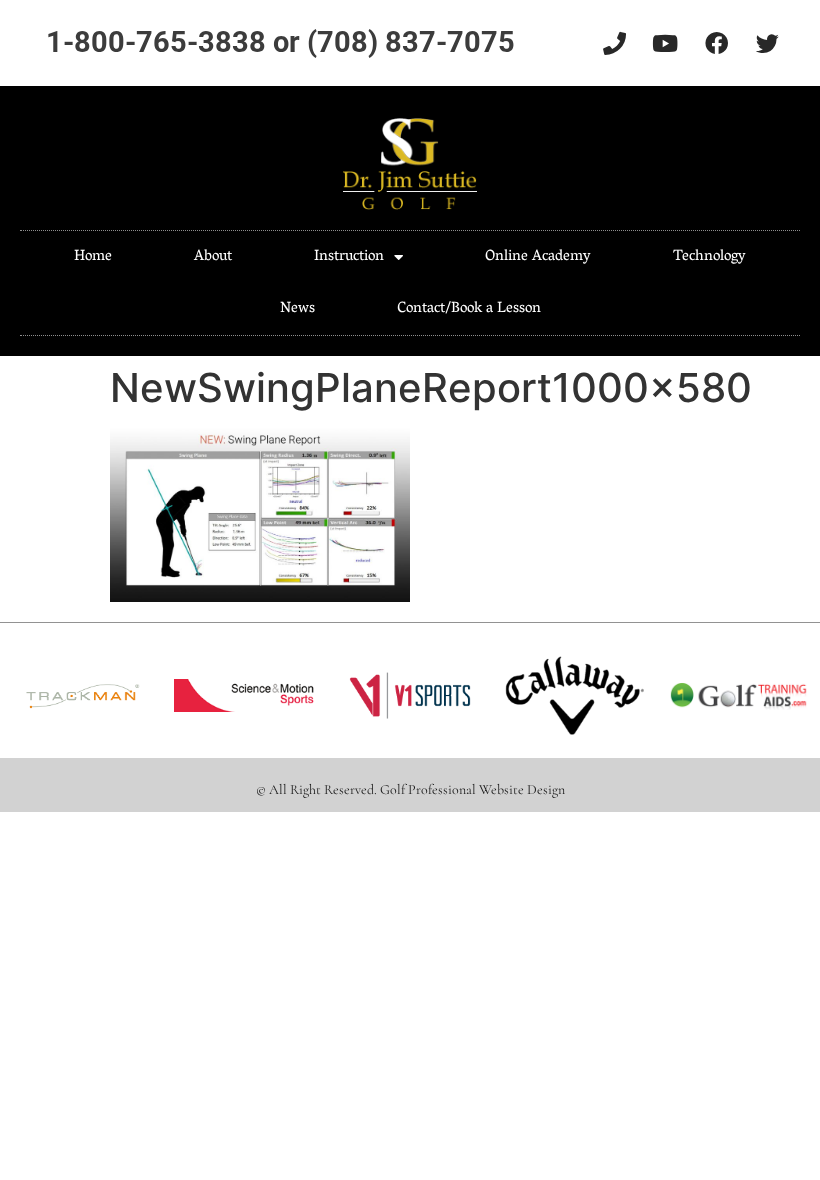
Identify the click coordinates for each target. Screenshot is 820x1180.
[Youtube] (665, 43)
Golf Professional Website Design (472, 789)
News (297, 309)
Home (93, 257)
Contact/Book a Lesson (469, 309)
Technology (709, 257)
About (213, 257)
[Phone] (614, 43)
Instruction (349, 257)
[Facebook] (716, 43)
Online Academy (538, 257)
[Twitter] (767, 43)
